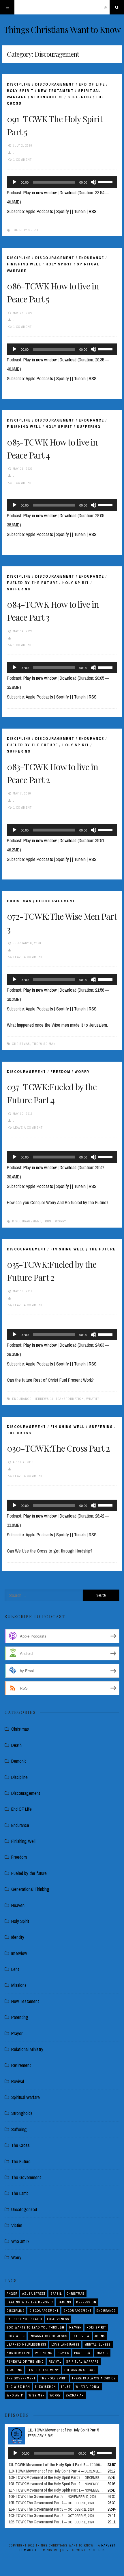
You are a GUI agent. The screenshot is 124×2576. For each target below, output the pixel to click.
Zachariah (75, 2395)
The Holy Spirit (25, 230)
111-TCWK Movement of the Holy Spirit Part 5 (63, 2430)
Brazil (56, 2294)
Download (68, 193)
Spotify (63, 211)
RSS (93, 211)
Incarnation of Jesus (49, 2336)
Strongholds (47, 97)
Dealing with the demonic (30, 2302)
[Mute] (93, 182)
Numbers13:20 (18, 2353)
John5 (100, 2336)
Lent (15, 1969)
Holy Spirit (20, 91)
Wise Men (37, 2395)
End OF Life (92, 84)
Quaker (102, 2353)
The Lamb (20, 2193)
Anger (12, 2294)
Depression (86, 2302)
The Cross (19, 1433)
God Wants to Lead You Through (35, 2327)
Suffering (79, 97)
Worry (82, 1072)
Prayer (17, 2033)
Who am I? (20, 2241)
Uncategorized (24, 2209)
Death (16, 1745)
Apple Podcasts (39, 211)
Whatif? (93, 1399)
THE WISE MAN (44, 1044)
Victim (17, 2225)
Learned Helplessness (27, 2344)
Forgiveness (58, 2319)
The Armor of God (80, 2370)
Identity (18, 1937)
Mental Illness (98, 2344)
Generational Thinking (30, 1889)
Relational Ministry (27, 2049)
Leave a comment (28, 957)
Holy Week (16, 2336)
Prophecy (82, 2353)
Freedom (60, 1072)
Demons (64, 2302)
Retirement (21, 2065)
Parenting (20, 2017)
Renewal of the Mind (25, 2361)
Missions (19, 1985)
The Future (102, 1249)
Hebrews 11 (44, 1399)
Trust (48, 1221)
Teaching (15, 2370)
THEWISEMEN (45, 2387)
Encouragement (77, 2311)
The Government (26, 2177)
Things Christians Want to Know (62, 29)
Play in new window (40, 193)
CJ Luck (98, 2550)
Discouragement (55, 84)
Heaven (18, 1905)
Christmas (19, 901)
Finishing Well (24, 264)
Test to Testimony (43, 2370)
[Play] (14, 182)
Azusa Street (34, 2294)
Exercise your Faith (24, 2319)
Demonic (19, 1761)
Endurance (91, 258)
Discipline (19, 84)
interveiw (81, 2336)
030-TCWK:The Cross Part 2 (58, 1448)
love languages (65, 2344)
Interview (19, 1953)
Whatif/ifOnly (88, 2387)
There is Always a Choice (94, 2378)
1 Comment (22, 160)
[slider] (106, 182)
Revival (18, 2081)
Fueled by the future (32, 583)
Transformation (70, 1399)
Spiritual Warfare (26, 2097)
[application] (62, 182)
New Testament (56, 91)
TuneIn (80, 211)
